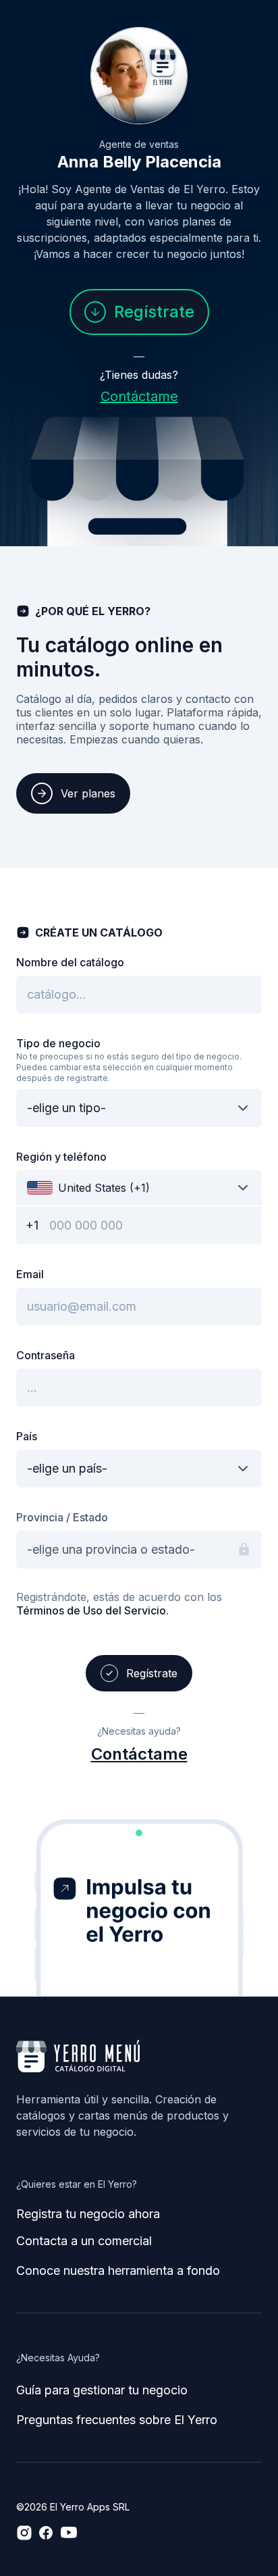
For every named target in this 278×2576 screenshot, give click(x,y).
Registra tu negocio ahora (88, 2214)
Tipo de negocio (58, 1043)
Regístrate (154, 312)
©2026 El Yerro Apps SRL (73, 2507)
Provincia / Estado (62, 1517)
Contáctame (139, 396)
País (27, 1436)
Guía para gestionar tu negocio (102, 2390)
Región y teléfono (61, 1157)
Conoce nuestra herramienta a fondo (118, 2270)
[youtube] (69, 2533)
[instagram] (24, 2533)
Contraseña (46, 1355)
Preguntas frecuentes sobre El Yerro (117, 2420)
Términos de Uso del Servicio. (92, 1610)
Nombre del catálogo (70, 962)
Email (30, 1274)
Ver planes (88, 793)
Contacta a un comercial (84, 2241)
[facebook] (46, 2533)
